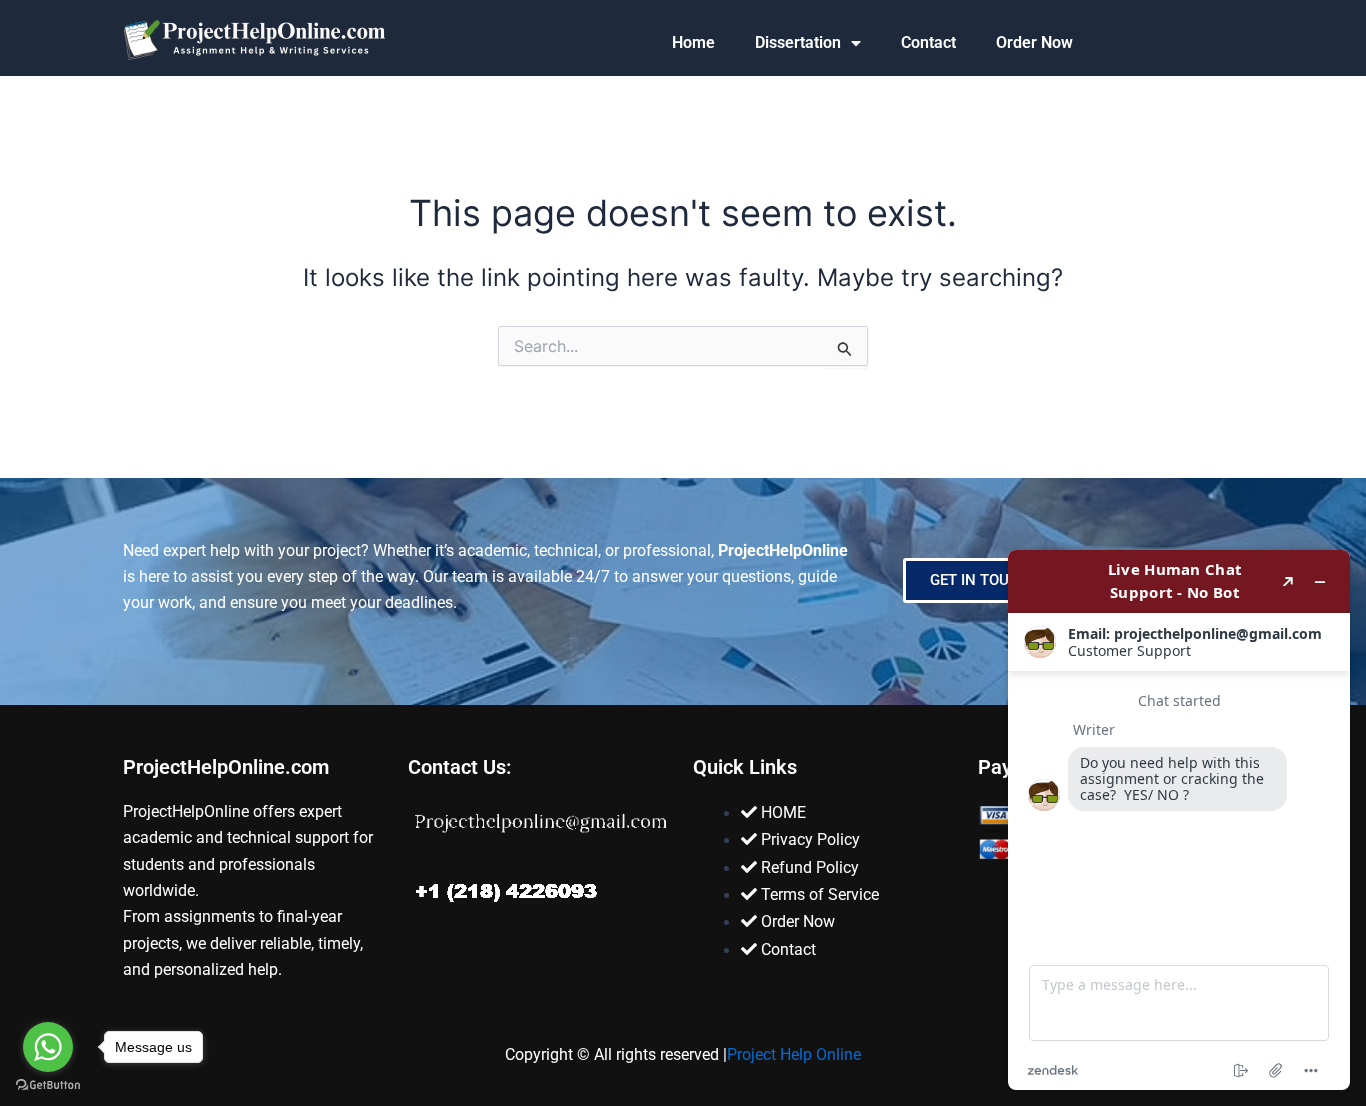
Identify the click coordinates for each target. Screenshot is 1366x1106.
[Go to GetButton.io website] (48, 1085)
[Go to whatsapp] (48, 1047)
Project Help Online (794, 1054)
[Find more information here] (1179, 820)
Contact (928, 42)
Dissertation (798, 42)
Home (693, 42)
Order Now (1034, 42)
